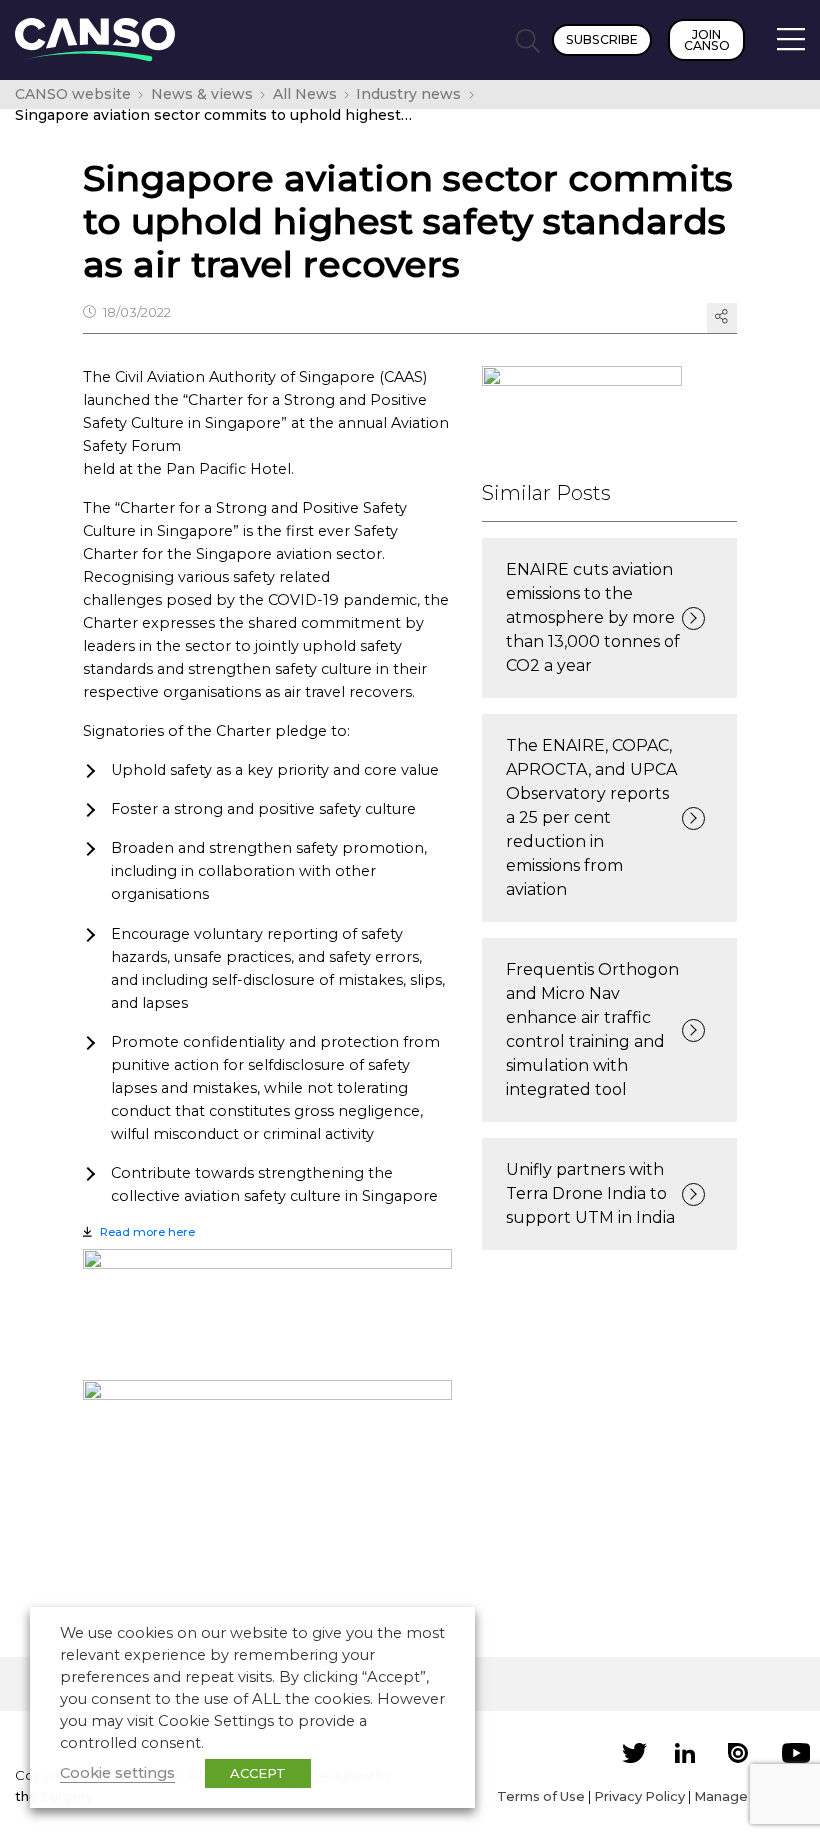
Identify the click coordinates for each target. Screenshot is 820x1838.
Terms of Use (541, 1796)
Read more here (147, 1232)
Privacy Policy (639, 1796)
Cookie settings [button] (117, 1773)
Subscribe (602, 39)
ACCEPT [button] (258, 1773)
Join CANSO (707, 40)
